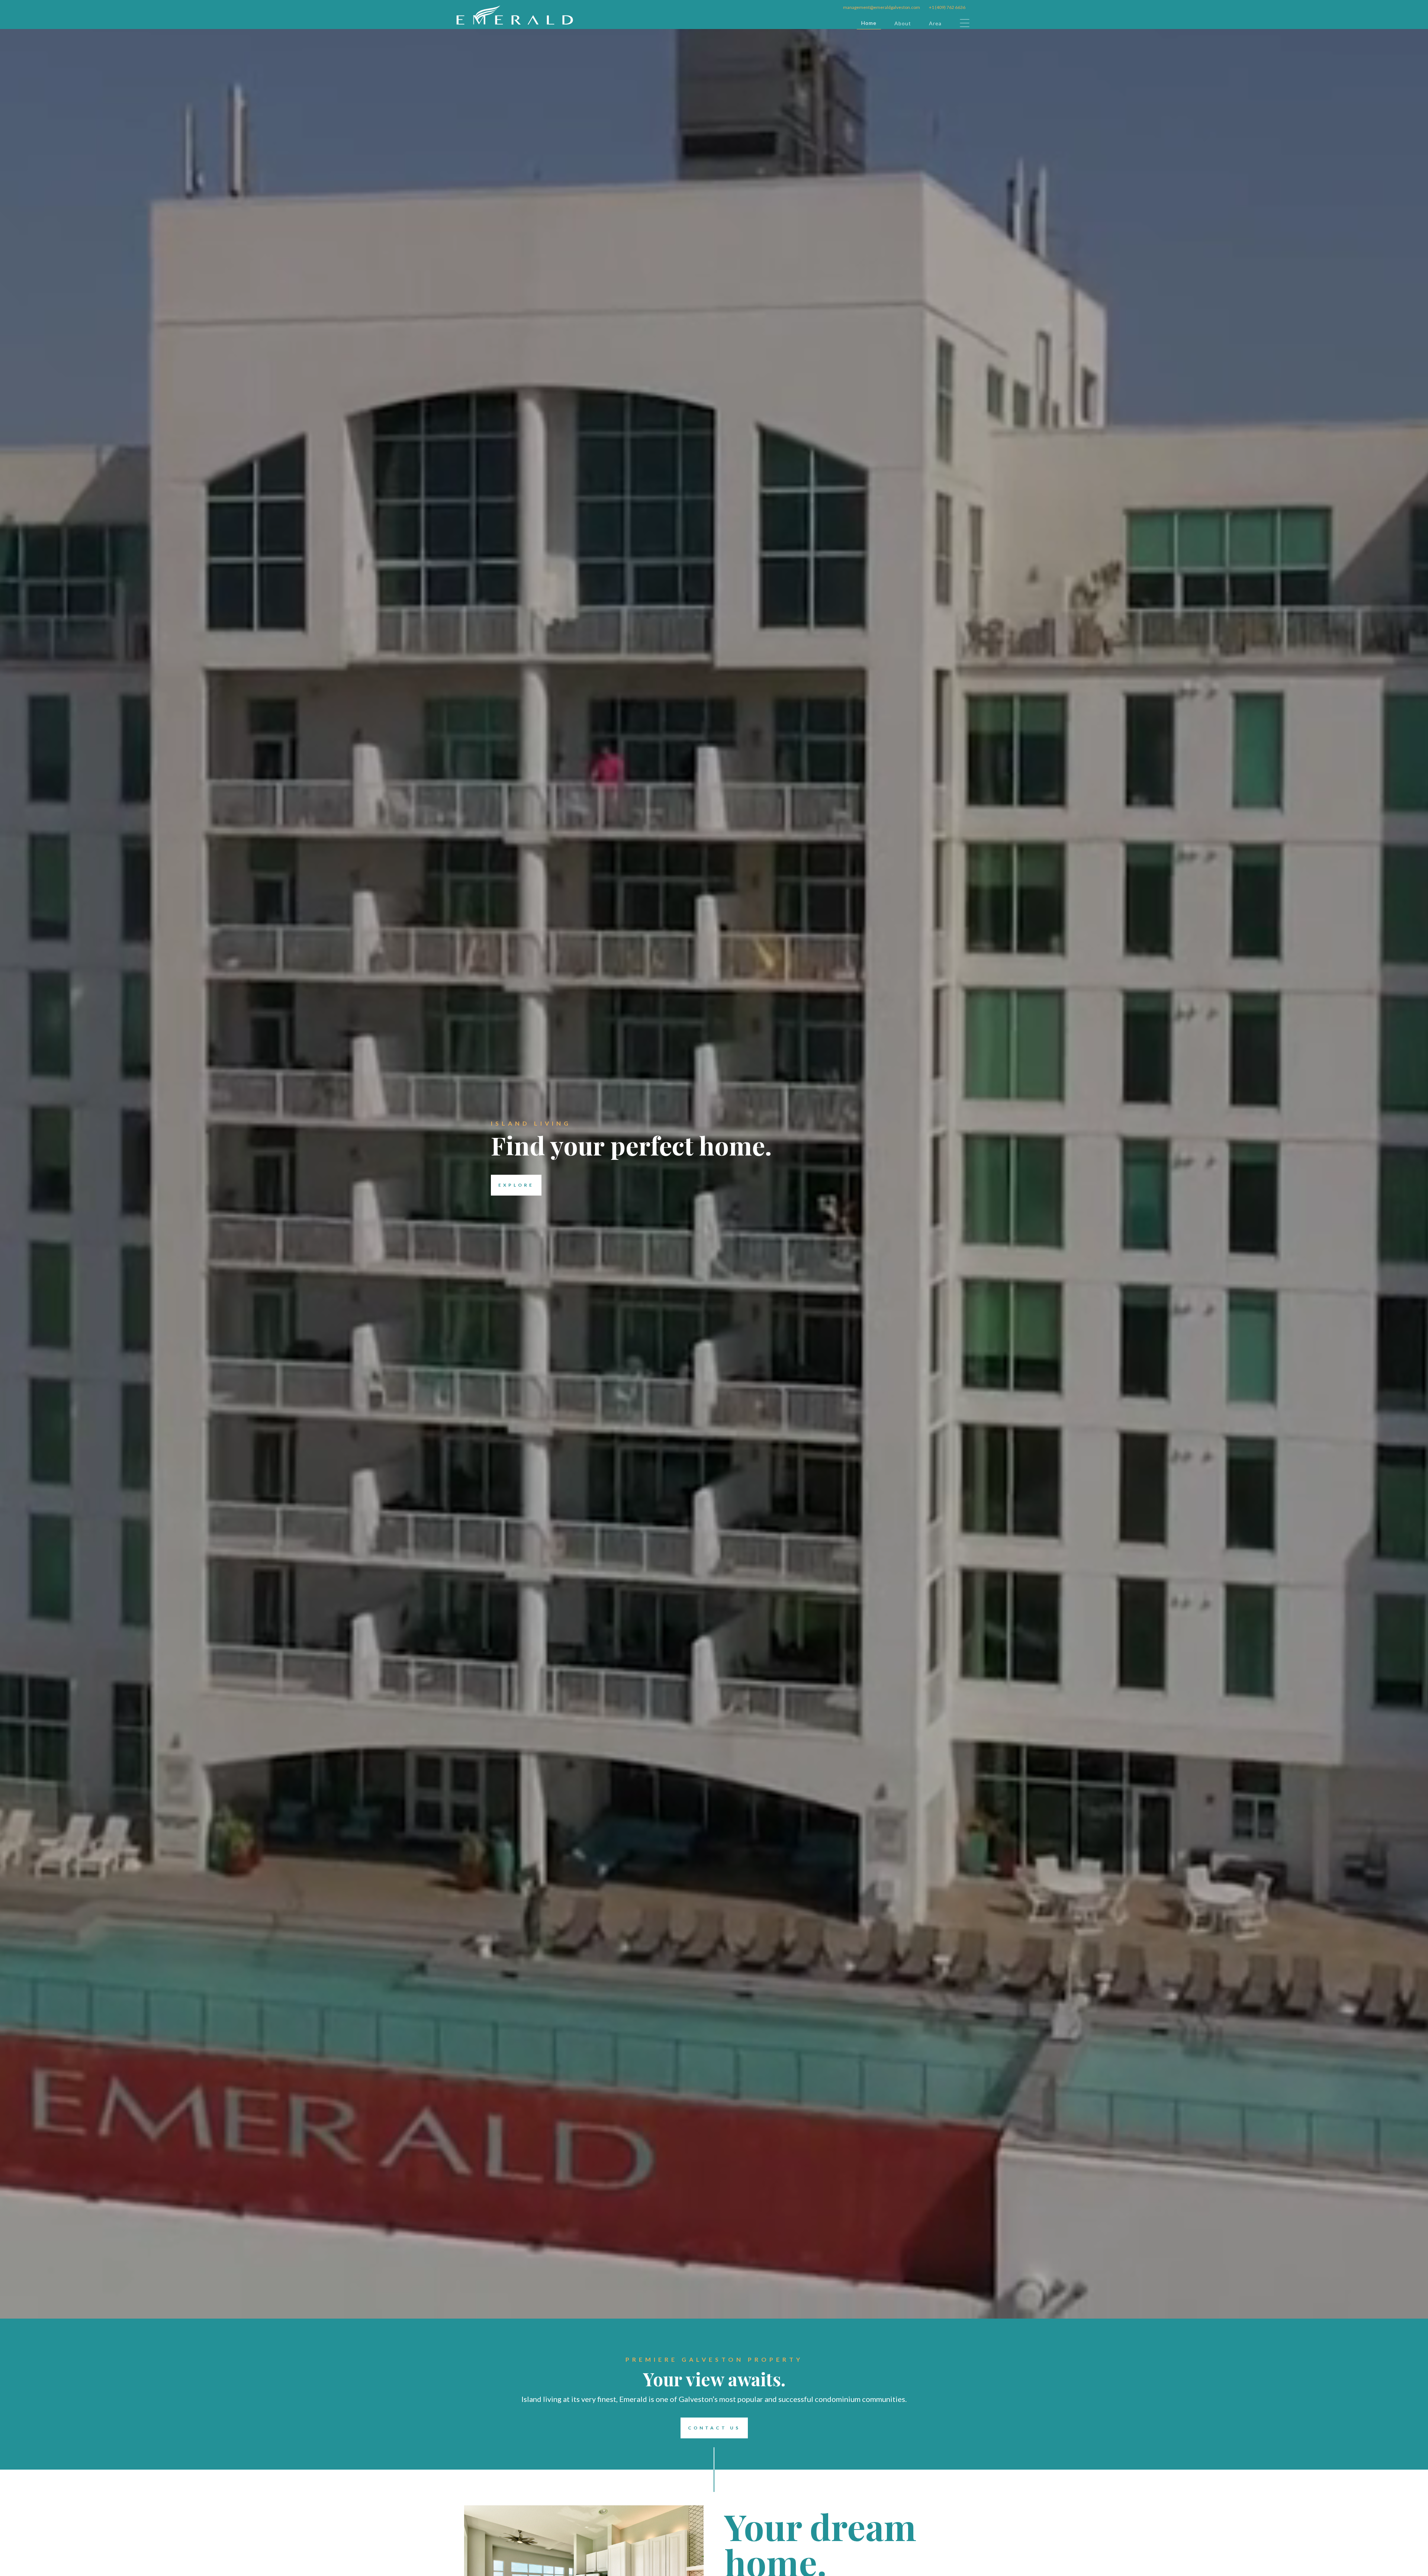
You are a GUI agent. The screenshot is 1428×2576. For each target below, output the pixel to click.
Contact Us (714, 2428)
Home (869, 23)
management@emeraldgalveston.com (882, 7)
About (903, 23)
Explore (516, 1185)
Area (935, 23)
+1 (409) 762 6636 (947, 7)
